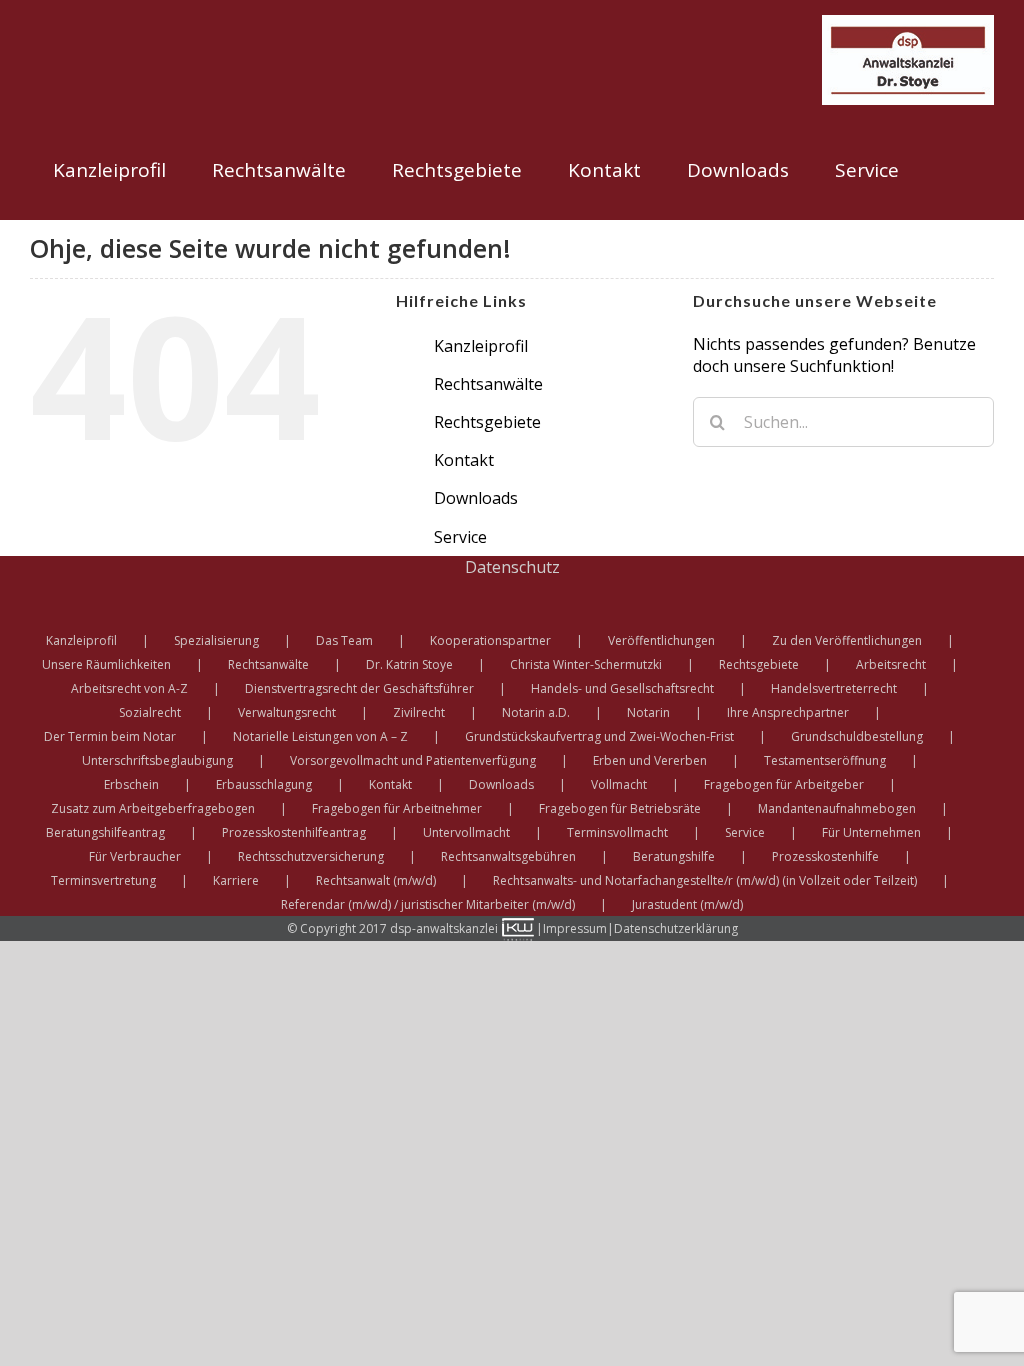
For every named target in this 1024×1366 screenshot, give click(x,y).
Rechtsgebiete (487, 422)
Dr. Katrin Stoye (409, 664)
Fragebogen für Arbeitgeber (784, 784)
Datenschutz (512, 567)
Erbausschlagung (264, 784)
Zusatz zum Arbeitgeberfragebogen (153, 808)
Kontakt (464, 460)
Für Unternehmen (871, 832)
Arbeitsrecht (891, 664)
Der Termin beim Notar (110, 736)
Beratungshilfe (674, 856)
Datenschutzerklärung (676, 928)
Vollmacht (619, 784)
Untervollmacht (466, 832)
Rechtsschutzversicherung (311, 856)
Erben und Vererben (650, 760)
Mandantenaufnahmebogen (837, 808)
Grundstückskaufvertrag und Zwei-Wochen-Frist (599, 736)
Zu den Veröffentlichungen (847, 640)
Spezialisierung (216, 640)
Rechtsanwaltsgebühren (508, 856)
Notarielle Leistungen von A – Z (320, 736)
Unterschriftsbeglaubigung (157, 760)
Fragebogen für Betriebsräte (620, 808)
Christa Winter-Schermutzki (586, 664)
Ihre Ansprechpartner (788, 712)
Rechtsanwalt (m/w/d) (376, 880)
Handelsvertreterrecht (834, 688)
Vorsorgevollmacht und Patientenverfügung (413, 760)
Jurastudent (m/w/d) (687, 904)
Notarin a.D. (536, 712)
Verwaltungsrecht (287, 712)
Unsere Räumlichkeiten (106, 664)
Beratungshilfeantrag (105, 832)
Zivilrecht (419, 712)
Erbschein (131, 784)
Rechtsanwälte (488, 384)
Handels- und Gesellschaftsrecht (622, 688)
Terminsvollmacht (617, 832)
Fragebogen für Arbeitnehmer (397, 808)
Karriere (236, 880)
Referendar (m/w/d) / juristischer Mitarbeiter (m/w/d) (428, 904)
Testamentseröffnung (825, 760)
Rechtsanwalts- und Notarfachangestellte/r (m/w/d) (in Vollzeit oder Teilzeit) (705, 880)
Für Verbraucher (135, 856)
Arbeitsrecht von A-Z (129, 688)
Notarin (648, 712)
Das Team (344, 640)
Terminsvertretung (103, 880)
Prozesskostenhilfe (825, 856)
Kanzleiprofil (481, 346)
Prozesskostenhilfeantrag (294, 832)
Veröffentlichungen (661, 640)
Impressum (575, 928)
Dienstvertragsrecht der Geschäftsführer (359, 688)
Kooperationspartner (490, 640)
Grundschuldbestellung (857, 736)
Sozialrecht (150, 712)
